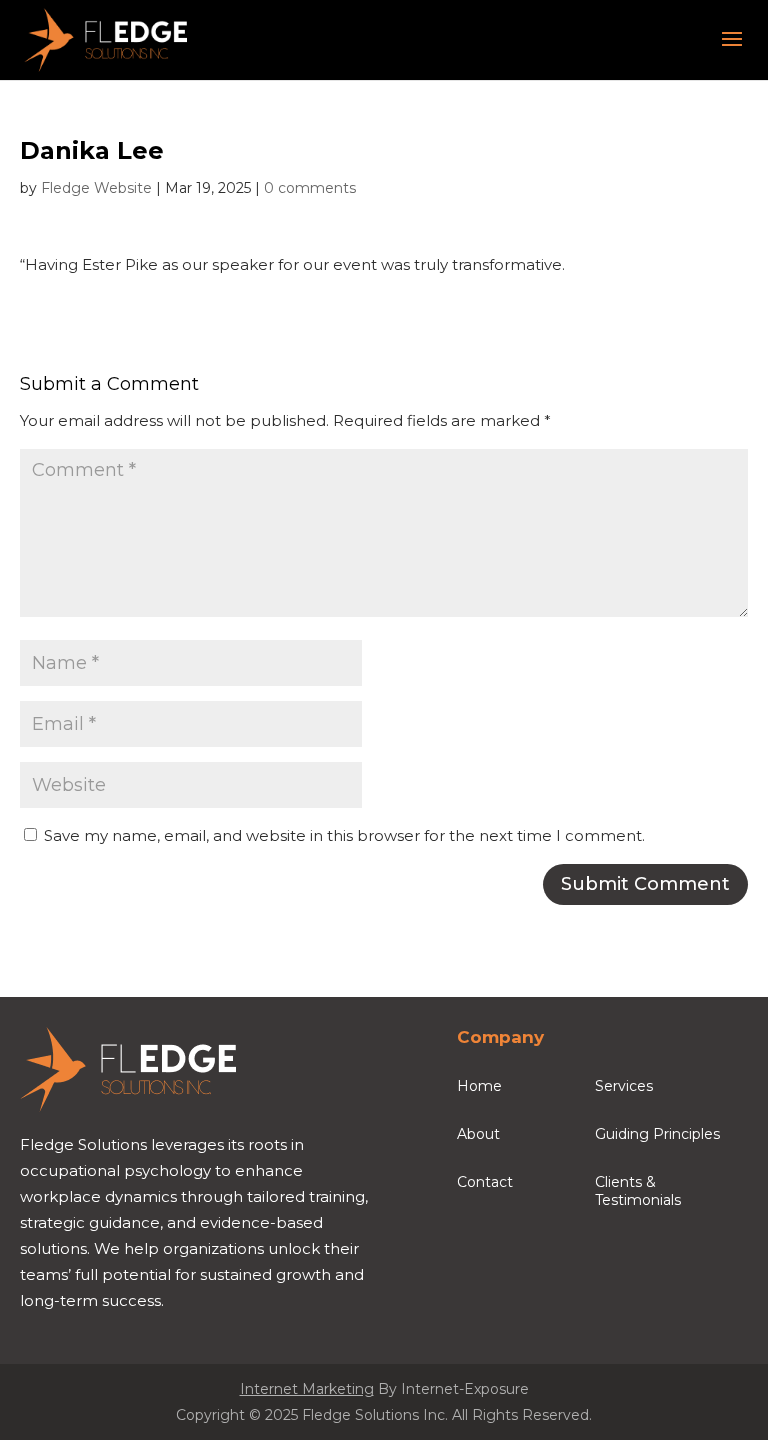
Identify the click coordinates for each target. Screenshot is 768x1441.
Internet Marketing (307, 1389)
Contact (485, 1182)
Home (479, 1086)
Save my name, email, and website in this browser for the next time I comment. (344, 835)
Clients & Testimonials (638, 1191)
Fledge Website (96, 188)
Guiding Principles (657, 1134)
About (478, 1134)
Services (624, 1086)
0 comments (310, 188)
